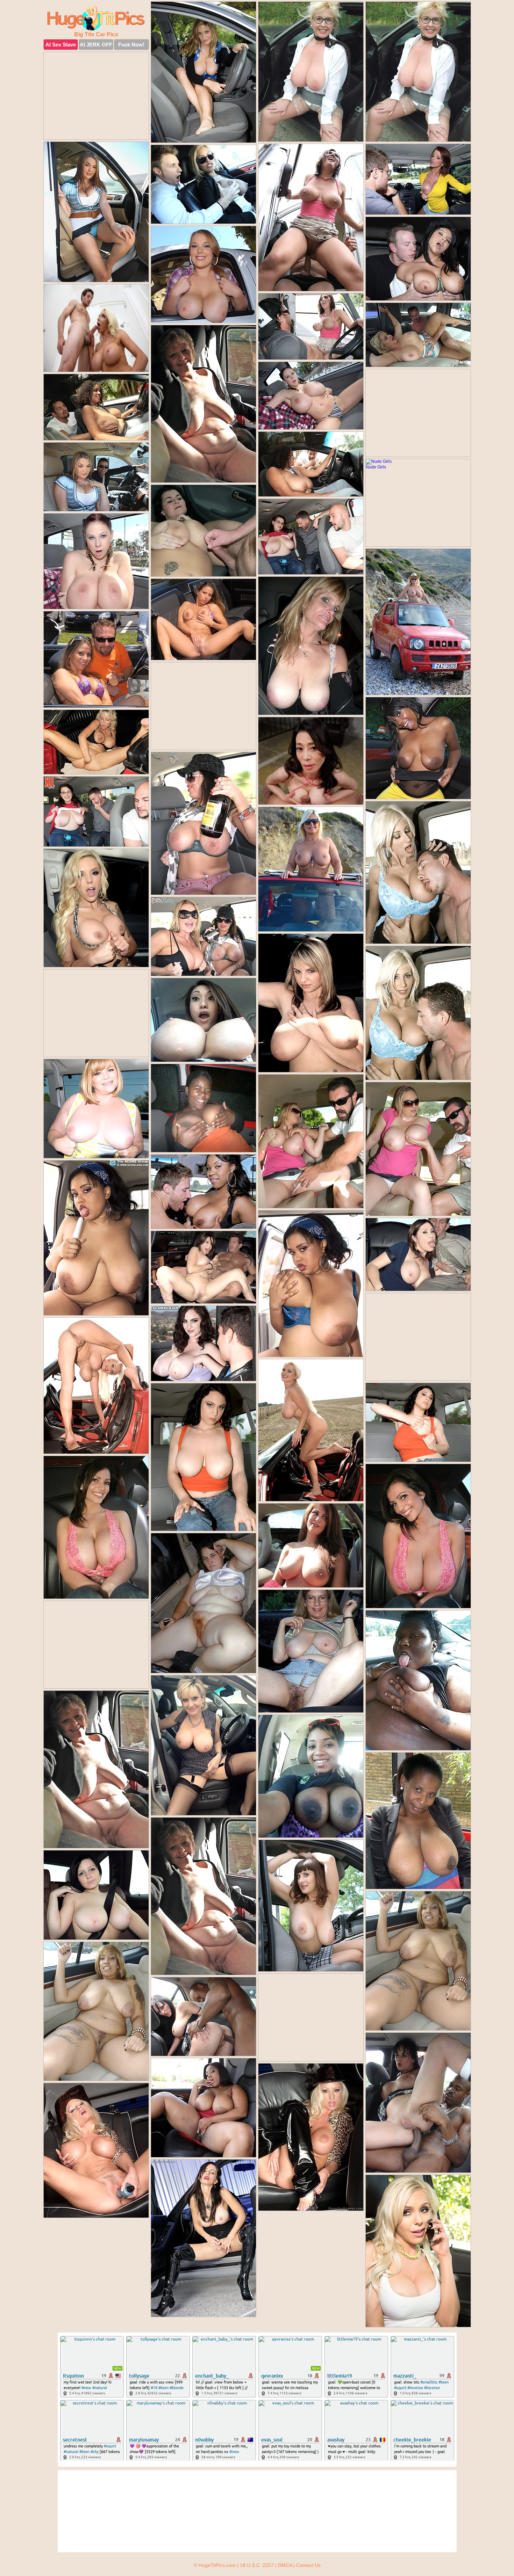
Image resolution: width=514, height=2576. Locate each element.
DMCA (285, 2565)
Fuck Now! (131, 45)
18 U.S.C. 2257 (257, 2565)
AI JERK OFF (96, 45)
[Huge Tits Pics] (96, 18)
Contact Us (308, 2565)
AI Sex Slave (61, 45)
